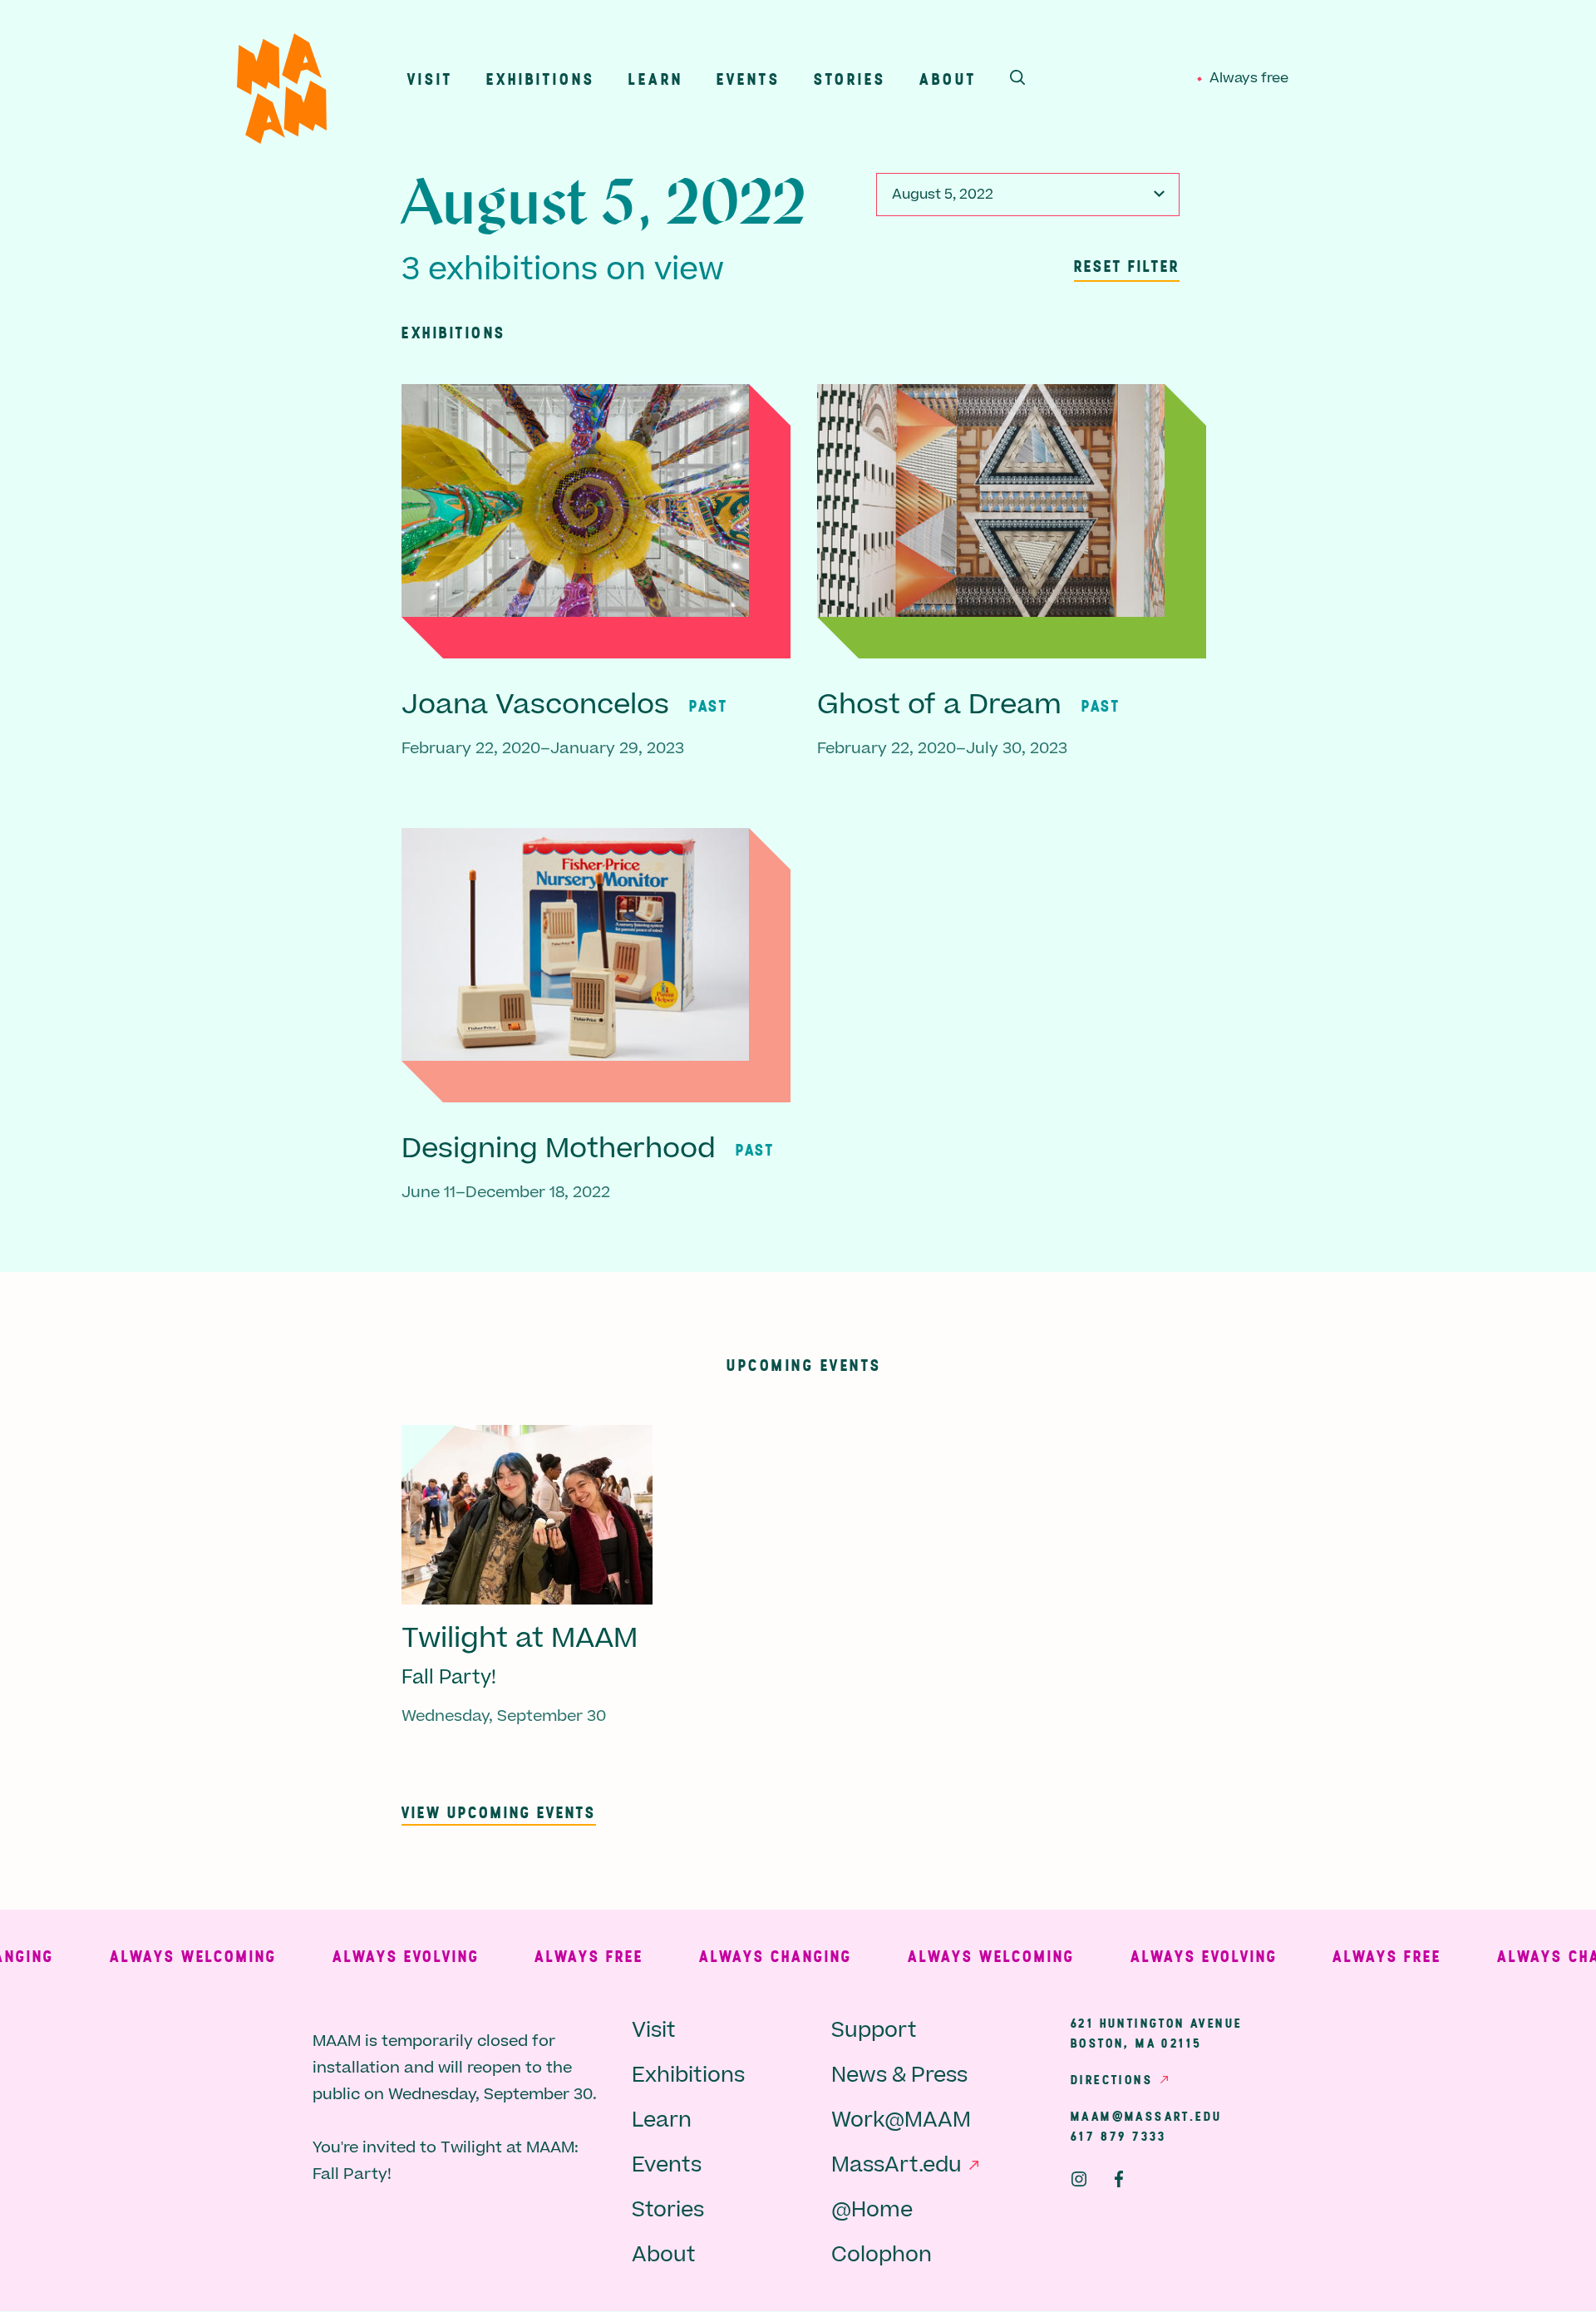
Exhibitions (541, 79)
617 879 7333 (1119, 2136)
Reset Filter (1127, 266)
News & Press (899, 2075)
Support (874, 2031)
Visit (430, 79)
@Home (872, 2210)
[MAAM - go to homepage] (282, 93)
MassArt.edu (897, 2165)
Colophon (882, 2255)
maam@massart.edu (1146, 2116)
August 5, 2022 (943, 195)
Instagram (1079, 2179)
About (948, 79)
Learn (656, 79)
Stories (850, 79)
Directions (1112, 2079)
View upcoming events (499, 1812)
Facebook (1119, 2179)
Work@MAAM (901, 2120)
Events (749, 79)
